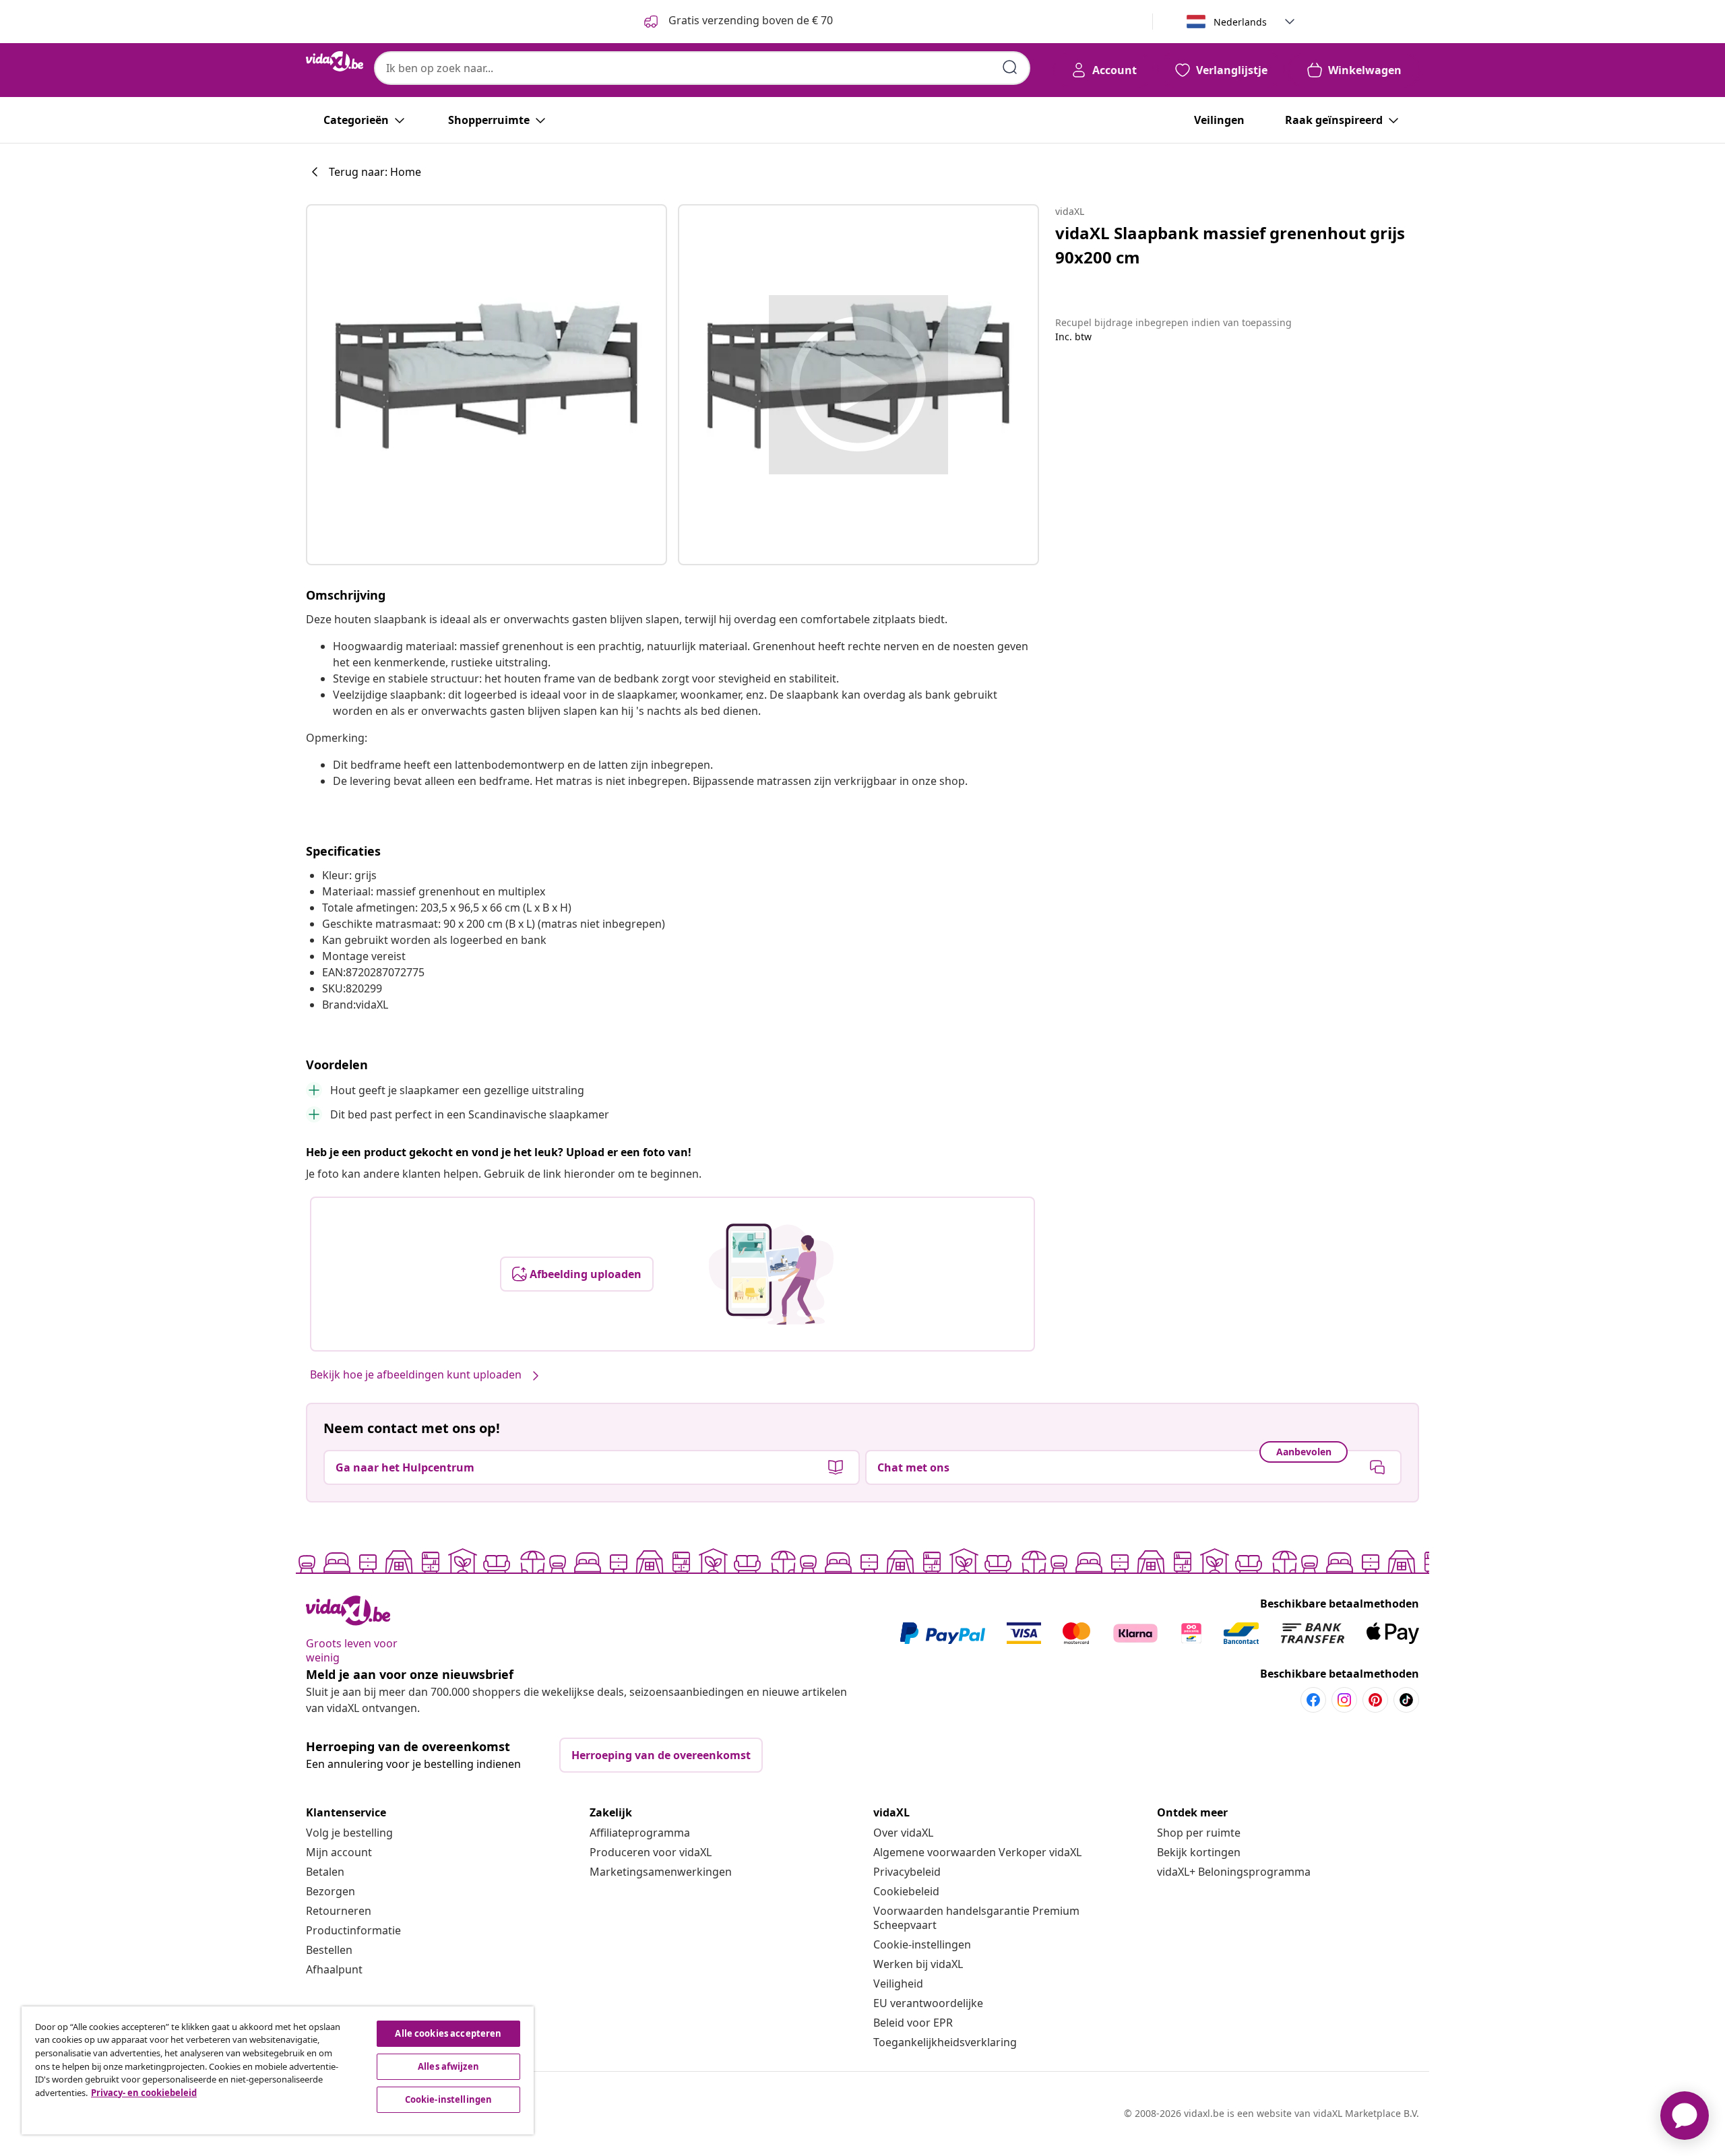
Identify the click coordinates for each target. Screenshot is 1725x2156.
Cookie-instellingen (922, 1944)
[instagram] (1344, 1700)
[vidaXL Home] (335, 61)
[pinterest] (1375, 1700)
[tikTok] (1406, 1700)
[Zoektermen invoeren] (1010, 67)
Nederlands (1240, 22)
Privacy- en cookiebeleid (144, 2093)
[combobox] (702, 68)
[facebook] (1313, 1700)
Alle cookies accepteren (448, 2033)
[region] (278, 2070)
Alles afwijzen (448, 2066)
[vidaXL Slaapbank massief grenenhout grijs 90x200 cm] (487, 385)
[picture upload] (771, 1274)
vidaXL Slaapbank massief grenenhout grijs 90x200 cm (1230, 245)
